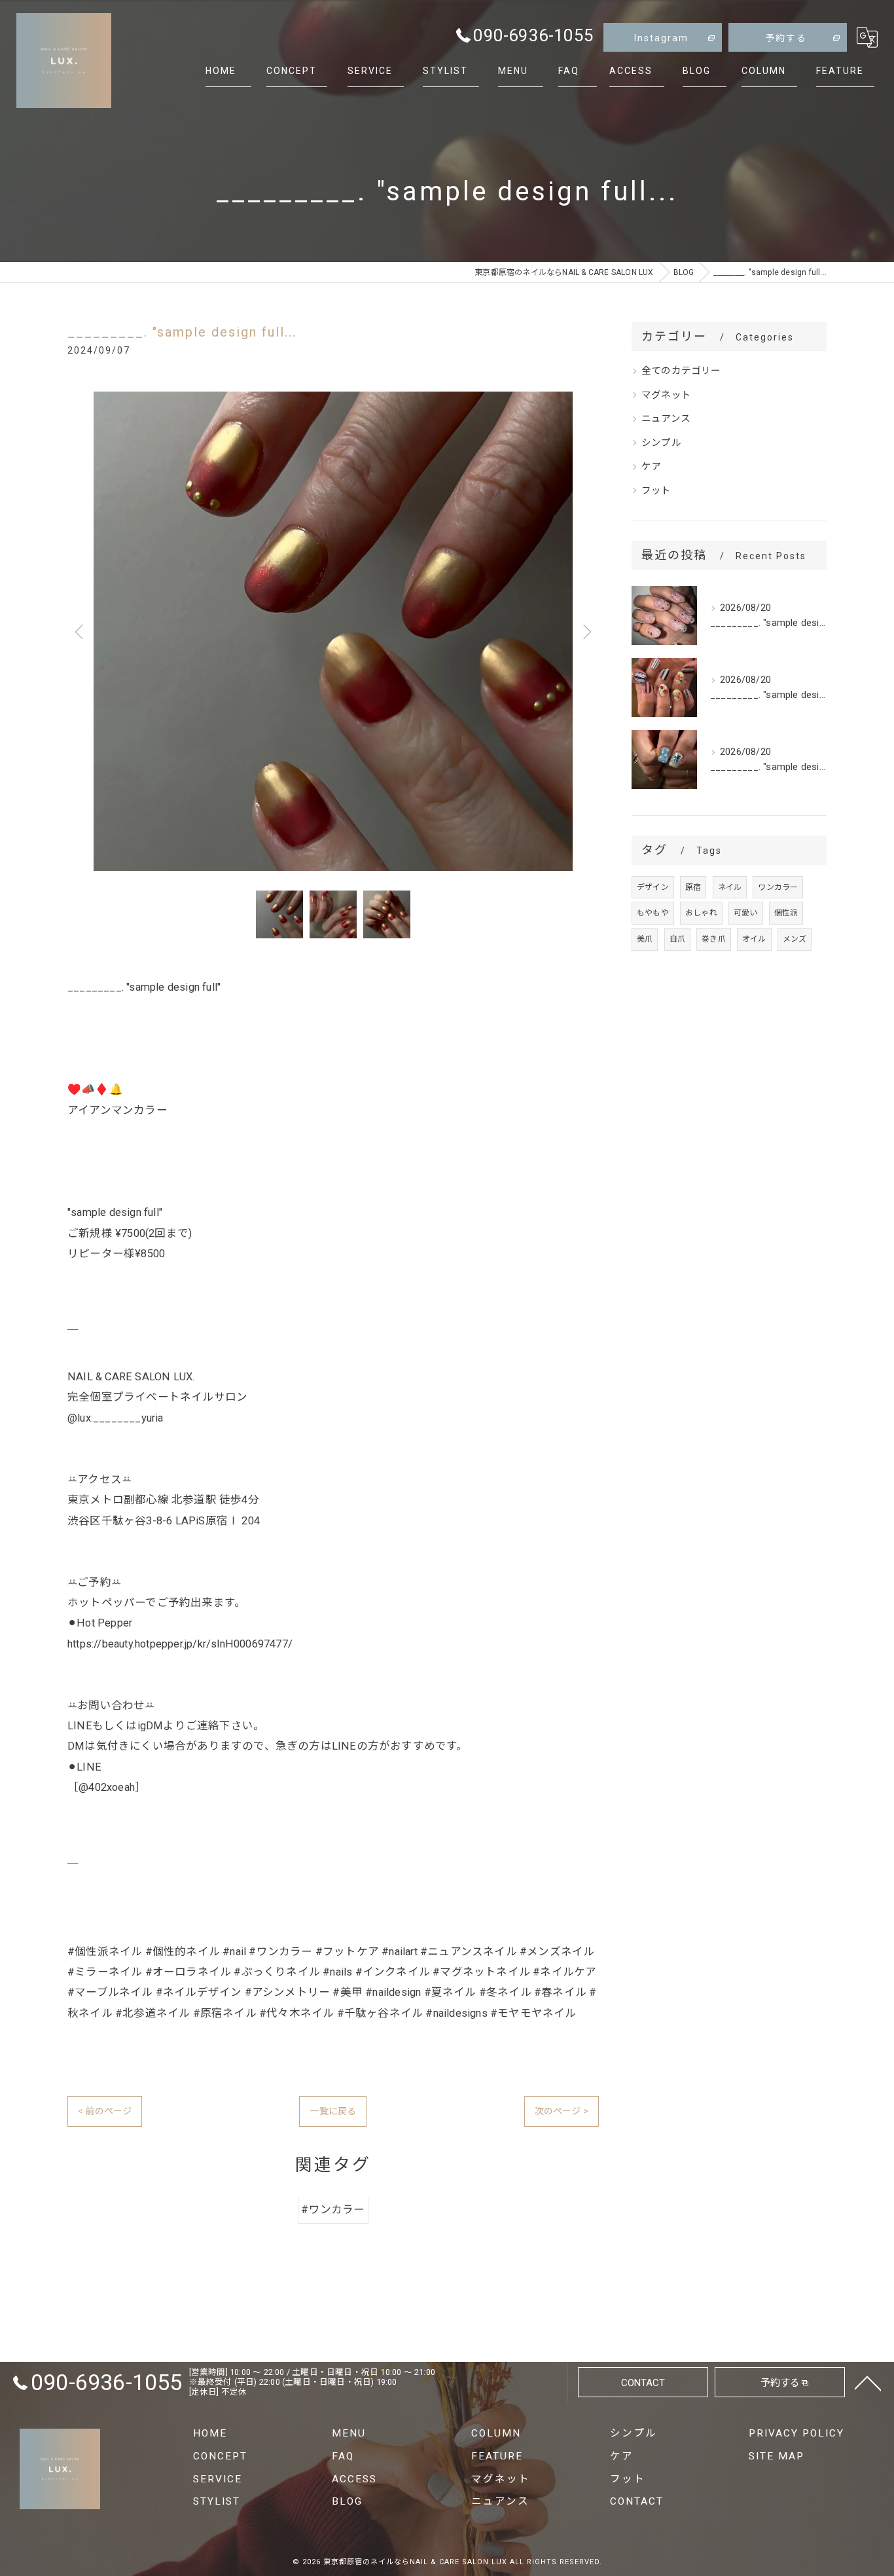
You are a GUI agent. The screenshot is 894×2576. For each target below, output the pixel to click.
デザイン (653, 887)
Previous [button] (80, 631)
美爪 (645, 939)
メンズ (795, 939)
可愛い (746, 913)
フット (656, 491)
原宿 (693, 887)
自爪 (677, 939)
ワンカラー (778, 887)
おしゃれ (701, 913)
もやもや (653, 913)
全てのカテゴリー (681, 371)
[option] (333, 631)
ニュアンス (666, 419)
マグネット (666, 395)
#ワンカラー (333, 2210)
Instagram (661, 38)
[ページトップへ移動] (868, 2382)
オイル (754, 939)
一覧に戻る (333, 2111)
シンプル (661, 443)
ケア (651, 467)
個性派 (786, 913)
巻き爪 (714, 939)
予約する (786, 38)
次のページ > (562, 2111)
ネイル (730, 887)
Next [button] (586, 631)
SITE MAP (777, 2456)
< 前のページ (105, 2111)
